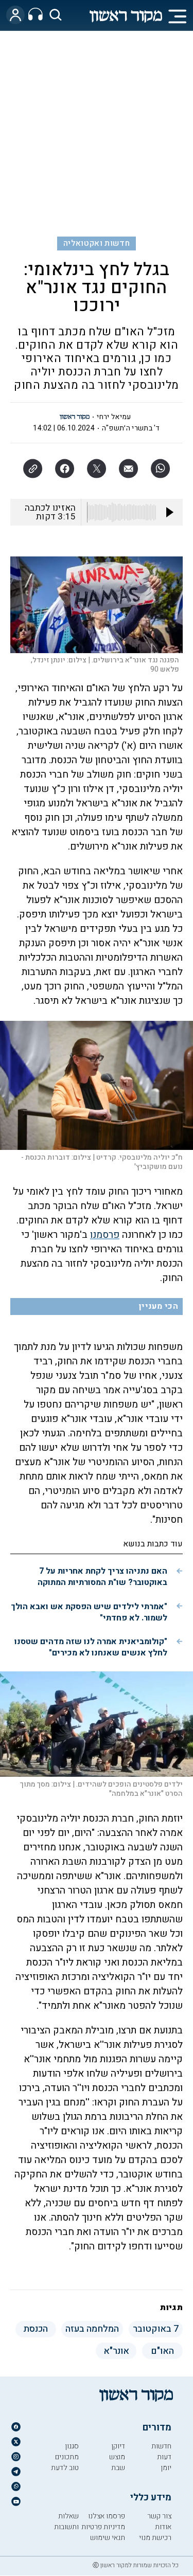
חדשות (161, 2446)
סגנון (72, 2446)
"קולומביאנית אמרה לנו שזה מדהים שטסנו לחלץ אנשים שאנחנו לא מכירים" (91, 1647)
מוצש (117, 2457)
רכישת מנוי (155, 2538)
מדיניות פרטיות (103, 2527)
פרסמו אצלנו (107, 2516)
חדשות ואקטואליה (97, 243)
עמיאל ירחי (114, 417)
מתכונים (67, 2457)
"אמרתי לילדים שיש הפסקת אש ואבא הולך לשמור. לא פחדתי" (89, 1612)
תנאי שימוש (108, 2538)
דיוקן (118, 2446)
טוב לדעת (65, 2468)
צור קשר (159, 2516)
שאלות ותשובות (66, 2521)
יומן (166, 2468)
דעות (164, 2457)
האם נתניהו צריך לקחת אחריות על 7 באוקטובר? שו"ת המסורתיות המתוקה (102, 1577)
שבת (118, 2468)
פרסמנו (105, 1235)
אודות (163, 2527)
